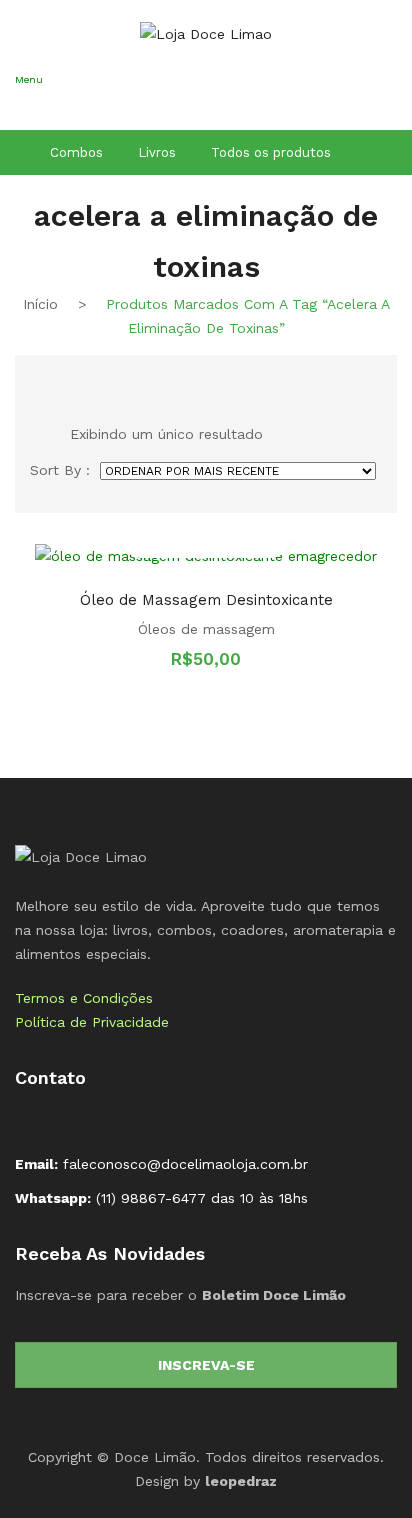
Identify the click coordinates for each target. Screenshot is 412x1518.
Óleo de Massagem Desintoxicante (206, 600)
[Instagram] (63, 1120)
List (71, 378)
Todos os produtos (271, 152)
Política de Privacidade (92, 1022)
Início (40, 304)
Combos (76, 152)
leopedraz (241, 1481)
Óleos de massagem (206, 629)
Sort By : (60, 470)
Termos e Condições (84, 998)
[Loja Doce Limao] (81, 855)
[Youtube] (95, 1120)
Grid (38, 378)
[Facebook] (31, 1120)
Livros (157, 152)
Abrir (30, 106)
